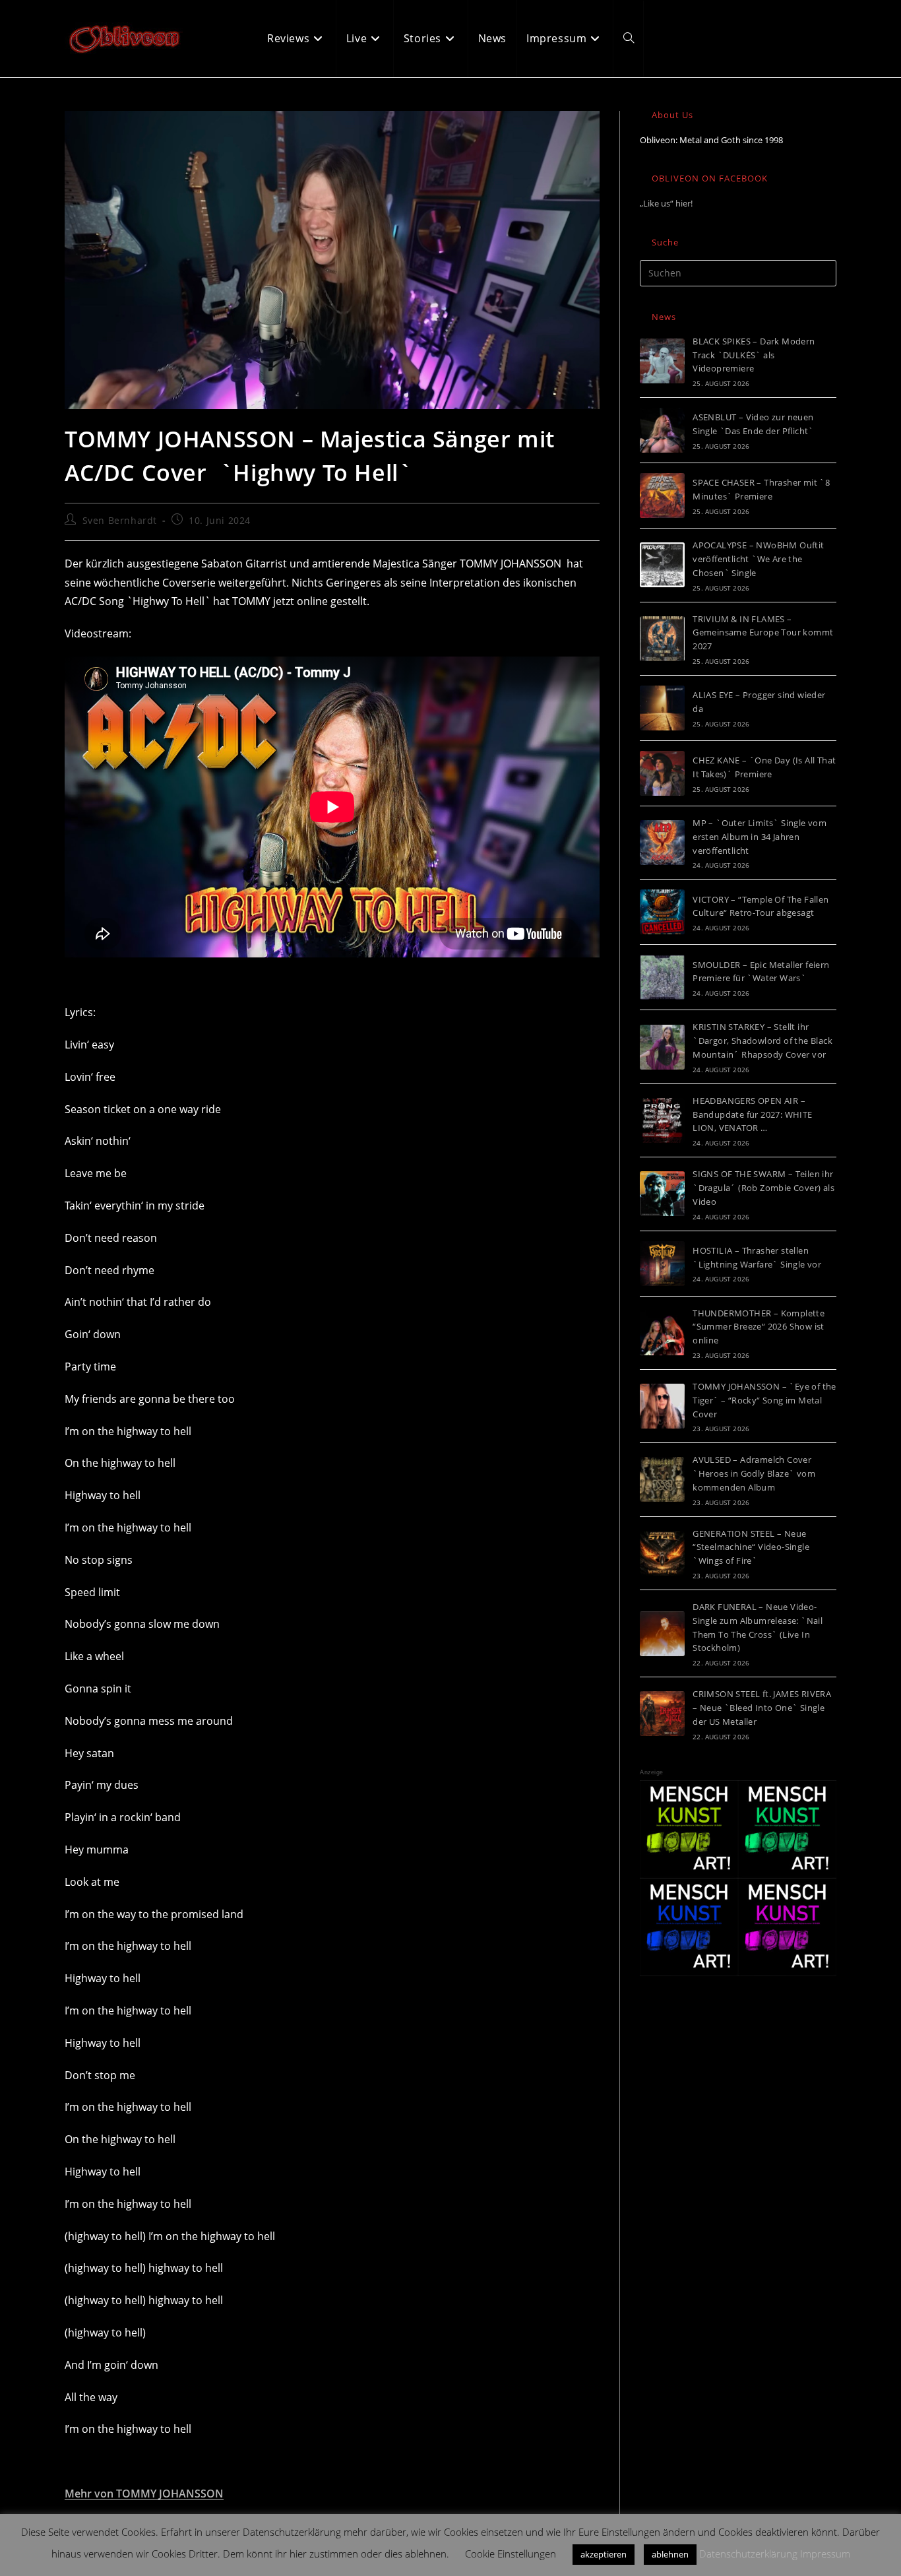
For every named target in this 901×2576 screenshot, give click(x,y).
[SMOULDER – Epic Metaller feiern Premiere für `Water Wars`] (662, 977)
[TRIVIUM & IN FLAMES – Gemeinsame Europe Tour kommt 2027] (662, 639)
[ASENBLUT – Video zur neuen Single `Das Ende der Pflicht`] (662, 430)
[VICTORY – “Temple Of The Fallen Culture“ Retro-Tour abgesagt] (662, 912)
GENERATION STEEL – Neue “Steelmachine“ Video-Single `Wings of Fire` (751, 1547)
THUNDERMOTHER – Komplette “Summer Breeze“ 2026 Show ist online (759, 1327)
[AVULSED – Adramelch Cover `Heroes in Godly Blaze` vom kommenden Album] (662, 1479)
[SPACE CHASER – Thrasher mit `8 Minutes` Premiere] (662, 496)
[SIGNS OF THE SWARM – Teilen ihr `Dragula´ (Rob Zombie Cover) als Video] (662, 1194)
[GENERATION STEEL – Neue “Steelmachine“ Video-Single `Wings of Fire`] (662, 1553)
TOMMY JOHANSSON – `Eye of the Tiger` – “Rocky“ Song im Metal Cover (764, 1400)
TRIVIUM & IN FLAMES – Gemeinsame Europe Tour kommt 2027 (763, 633)
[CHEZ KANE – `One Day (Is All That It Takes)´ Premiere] (662, 773)
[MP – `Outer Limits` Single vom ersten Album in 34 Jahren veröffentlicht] (662, 843)
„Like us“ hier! (666, 203)
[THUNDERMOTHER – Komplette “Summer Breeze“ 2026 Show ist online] (662, 1333)
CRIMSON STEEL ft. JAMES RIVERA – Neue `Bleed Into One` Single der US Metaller (762, 1708)
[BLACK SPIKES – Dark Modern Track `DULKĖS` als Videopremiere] (662, 361)
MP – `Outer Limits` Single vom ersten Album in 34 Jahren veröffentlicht (760, 837)
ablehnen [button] (670, 2554)
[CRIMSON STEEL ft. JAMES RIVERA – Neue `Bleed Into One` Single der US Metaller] (662, 1714)
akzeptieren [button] (604, 2554)
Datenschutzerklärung (748, 2554)
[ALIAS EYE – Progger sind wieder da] (662, 708)
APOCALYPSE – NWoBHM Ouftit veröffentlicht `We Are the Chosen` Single (758, 559)
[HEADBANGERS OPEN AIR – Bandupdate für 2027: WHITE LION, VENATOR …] (662, 1120)
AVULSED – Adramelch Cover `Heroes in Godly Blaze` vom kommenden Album (754, 1473)
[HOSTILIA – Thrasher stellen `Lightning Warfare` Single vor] (662, 1264)
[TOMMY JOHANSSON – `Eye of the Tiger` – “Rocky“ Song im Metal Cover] (662, 1406)
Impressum (825, 2554)
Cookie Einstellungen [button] (511, 2554)
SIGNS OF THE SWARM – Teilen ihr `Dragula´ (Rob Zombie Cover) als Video (763, 1188)
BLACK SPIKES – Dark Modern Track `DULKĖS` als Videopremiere (754, 355)
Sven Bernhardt (120, 520)
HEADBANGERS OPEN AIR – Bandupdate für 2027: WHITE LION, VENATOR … (752, 1114)
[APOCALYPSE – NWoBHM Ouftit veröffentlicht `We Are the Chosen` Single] (662, 565)
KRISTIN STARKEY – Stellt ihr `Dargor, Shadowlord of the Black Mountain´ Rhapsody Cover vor (762, 1041)
